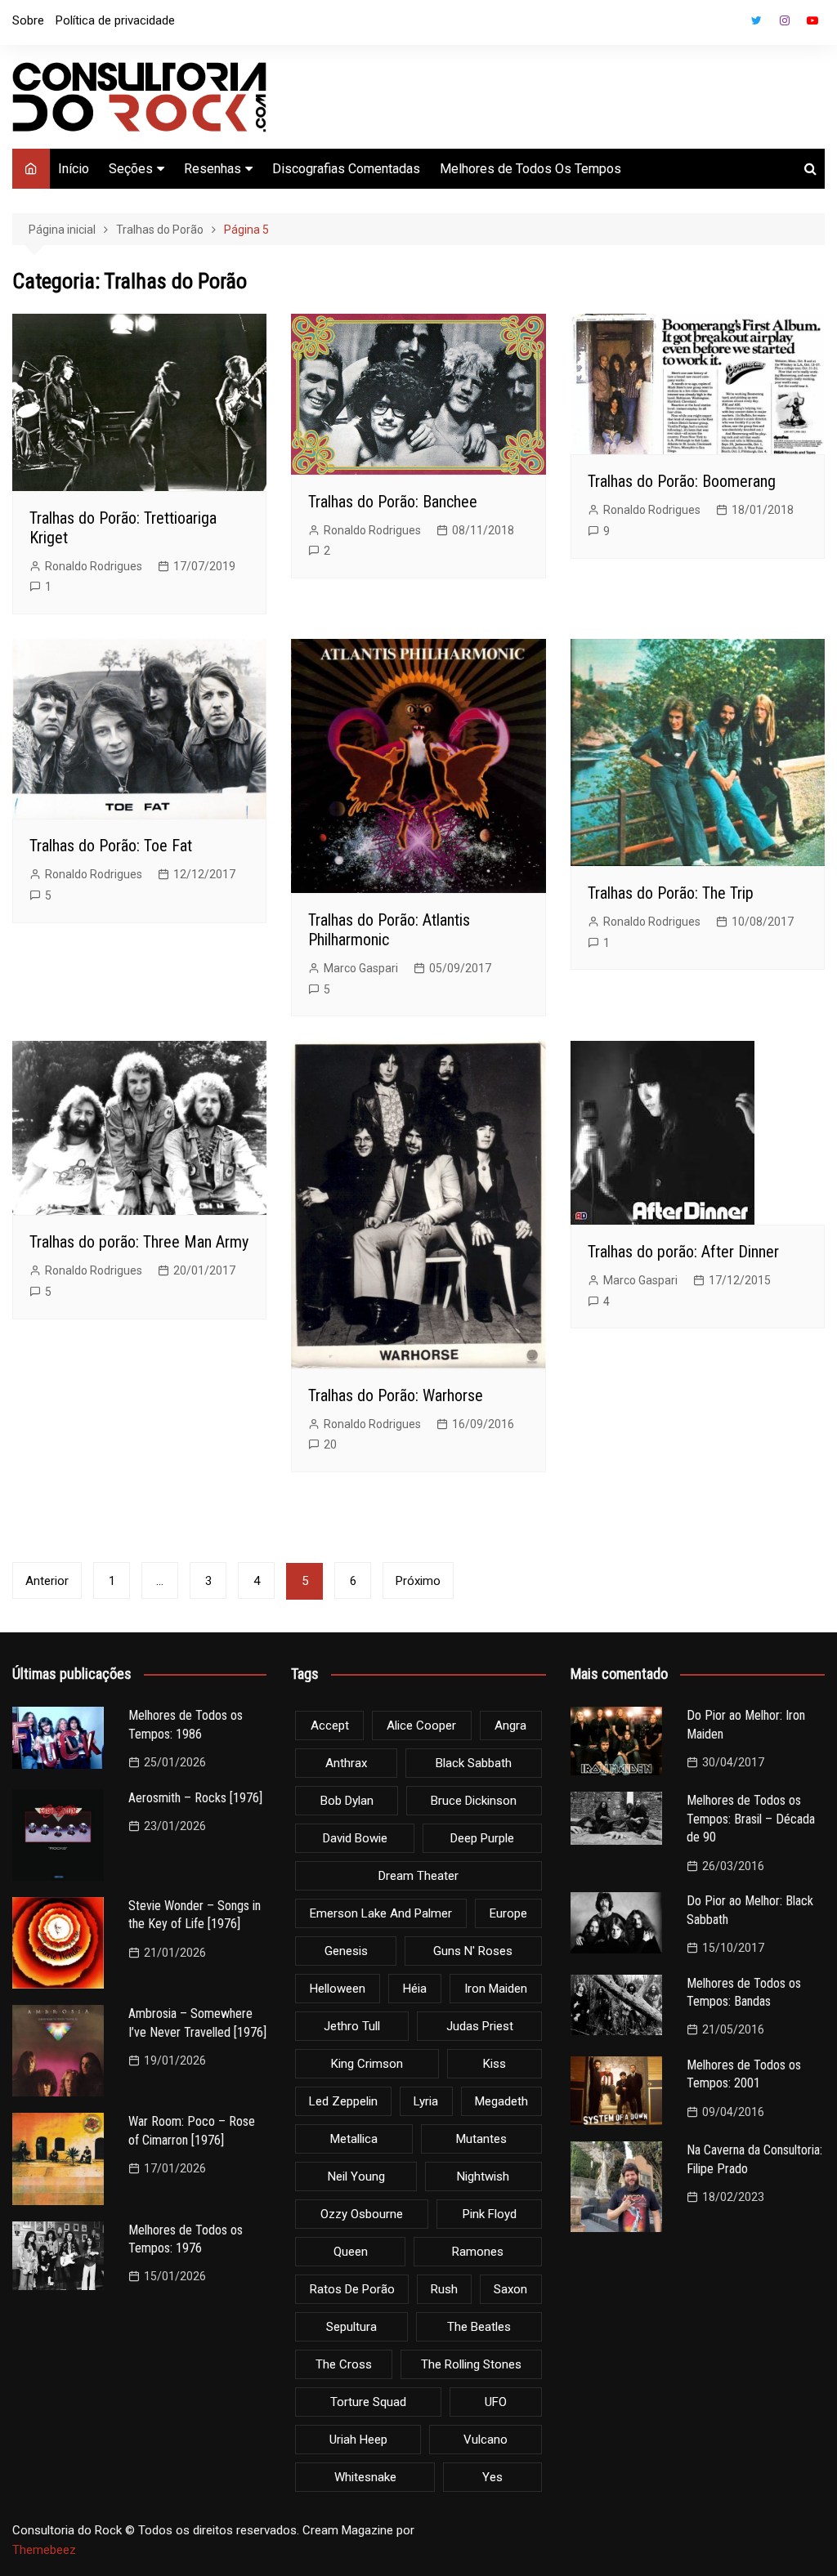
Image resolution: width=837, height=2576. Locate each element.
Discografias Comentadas (346, 169)
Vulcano (486, 2440)
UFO (496, 2402)
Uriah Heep (358, 2440)
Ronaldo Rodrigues (94, 566)
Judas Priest (480, 2026)
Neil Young (356, 2176)
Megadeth (501, 2101)
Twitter (757, 20)
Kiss (495, 2064)
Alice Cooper (421, 1726)
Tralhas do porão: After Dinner (683, 1252)
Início (74, 169)
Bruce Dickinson (474, 1801)
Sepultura (351, 2327)
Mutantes (481, 2139)
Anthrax (346, 1763)
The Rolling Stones (471, 2364)
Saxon (510, 2289)
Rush (444, 2289)
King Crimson (367, 2064)
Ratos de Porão (352, 2289)
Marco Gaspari (361, 968)
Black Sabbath (474, 1763)
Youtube (812, 20)
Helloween (338, 1989)
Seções (131, 169)
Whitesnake (365, 2477)
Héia (415, 1989)
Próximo (418, 1581)
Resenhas (213, 169)
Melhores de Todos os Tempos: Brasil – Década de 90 (751, 1819)
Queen (351, 2252)
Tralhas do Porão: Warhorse (396, 1395)
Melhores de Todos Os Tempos (530, 169)
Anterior (47, 1581)
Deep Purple (482, 1838)
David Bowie (355, 1838)
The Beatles (479, 2327)
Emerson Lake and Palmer (381, 1913)
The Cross (344, 2364)
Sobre (28, 20)
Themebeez (44, 2550)
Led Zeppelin (343, 2101)
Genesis (346, 1951)
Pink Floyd (490, 2214)
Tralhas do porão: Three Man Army (139, 1242)
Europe (508, 1913)
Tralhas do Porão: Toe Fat (111, 846)
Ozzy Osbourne (362, 2214)
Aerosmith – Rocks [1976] (195, 1798)
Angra (510, 1726)
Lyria (426, 2101)
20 (330, 1444)
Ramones (478, 2252)
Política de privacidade (115, 20)
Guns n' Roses (473, 1951)
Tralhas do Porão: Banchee (393, 502)
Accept (330, 1726)
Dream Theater (418, 1876)
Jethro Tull (352, 2026)
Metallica (354, 2139)
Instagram (785, 20)
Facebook (729, 25)
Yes (492, 2477)
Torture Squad (368, 2402)
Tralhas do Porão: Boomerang (682, 481)
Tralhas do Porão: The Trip (671, 893)
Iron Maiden (496, 1989)
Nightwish (483, 2176)
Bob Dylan (347, 1801)
